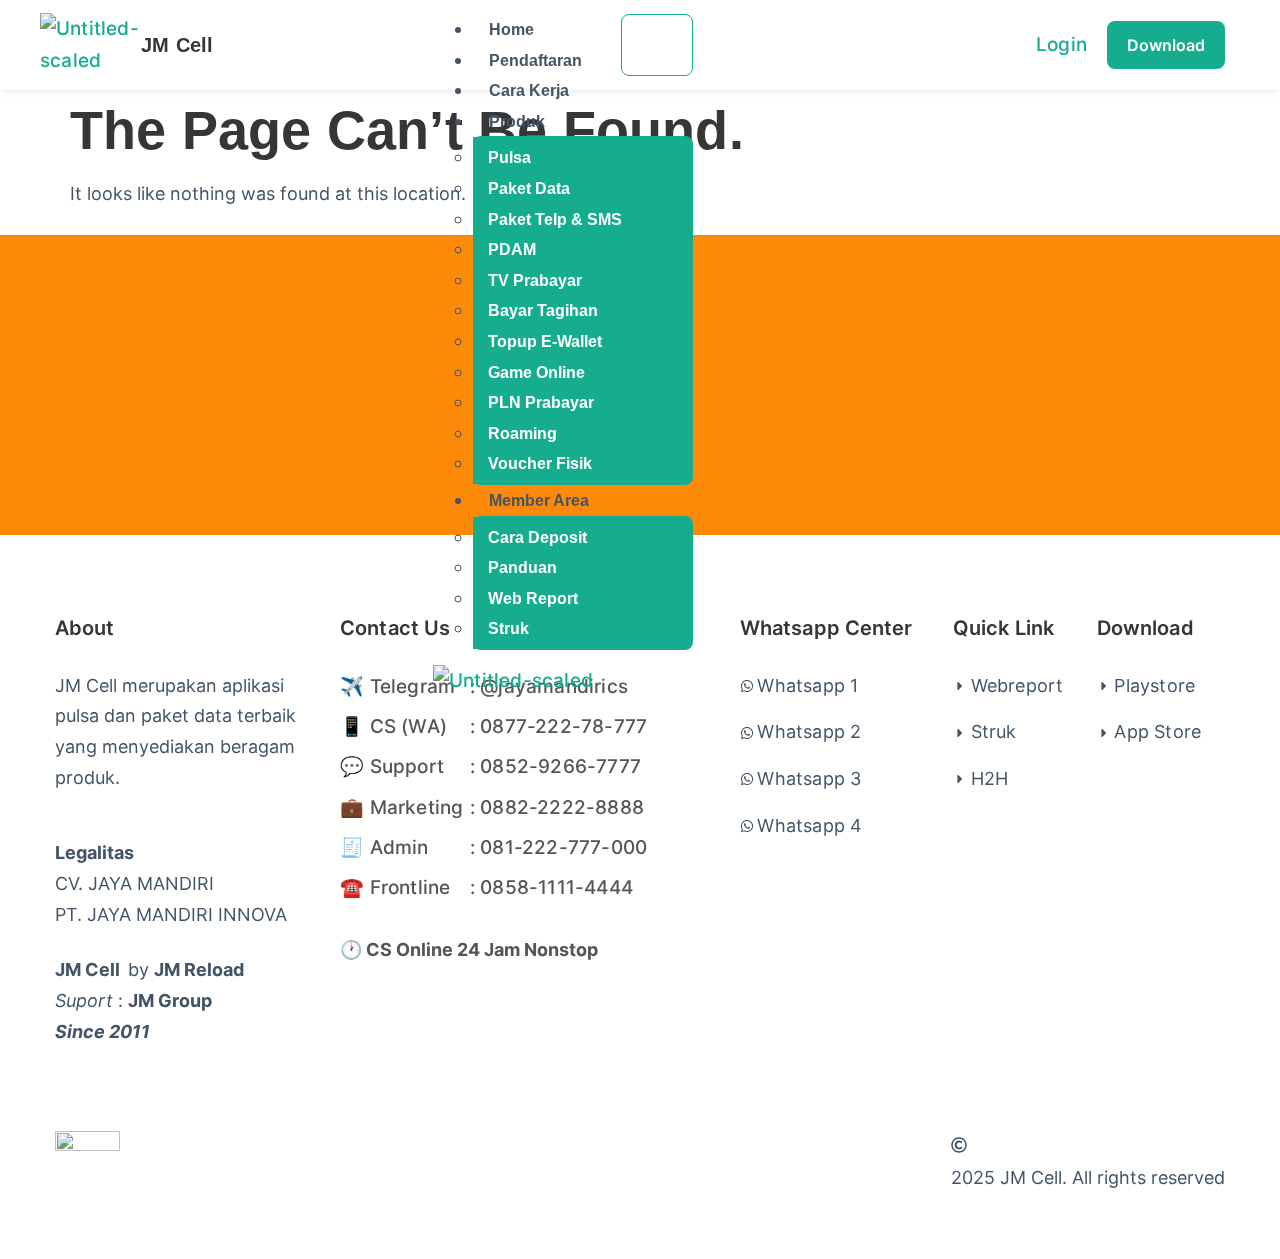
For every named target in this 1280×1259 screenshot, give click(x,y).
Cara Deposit (537, 537)
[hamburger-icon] (657, 45)
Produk (517, 121)
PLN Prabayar (541, 402)
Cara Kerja (529, 90)
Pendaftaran (535, 60)
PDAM (512, 249)
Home (511, 29)
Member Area (539, 500)
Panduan (522, 567)
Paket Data (529, 188)
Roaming (522, 433)
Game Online (536, 372)
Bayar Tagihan (543, 310)
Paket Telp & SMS (555, 219)
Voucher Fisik (540, 463)
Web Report (533, 598)
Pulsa (509, 157)
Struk (508, 628)
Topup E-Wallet (545, 341)
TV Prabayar (535, 280)
